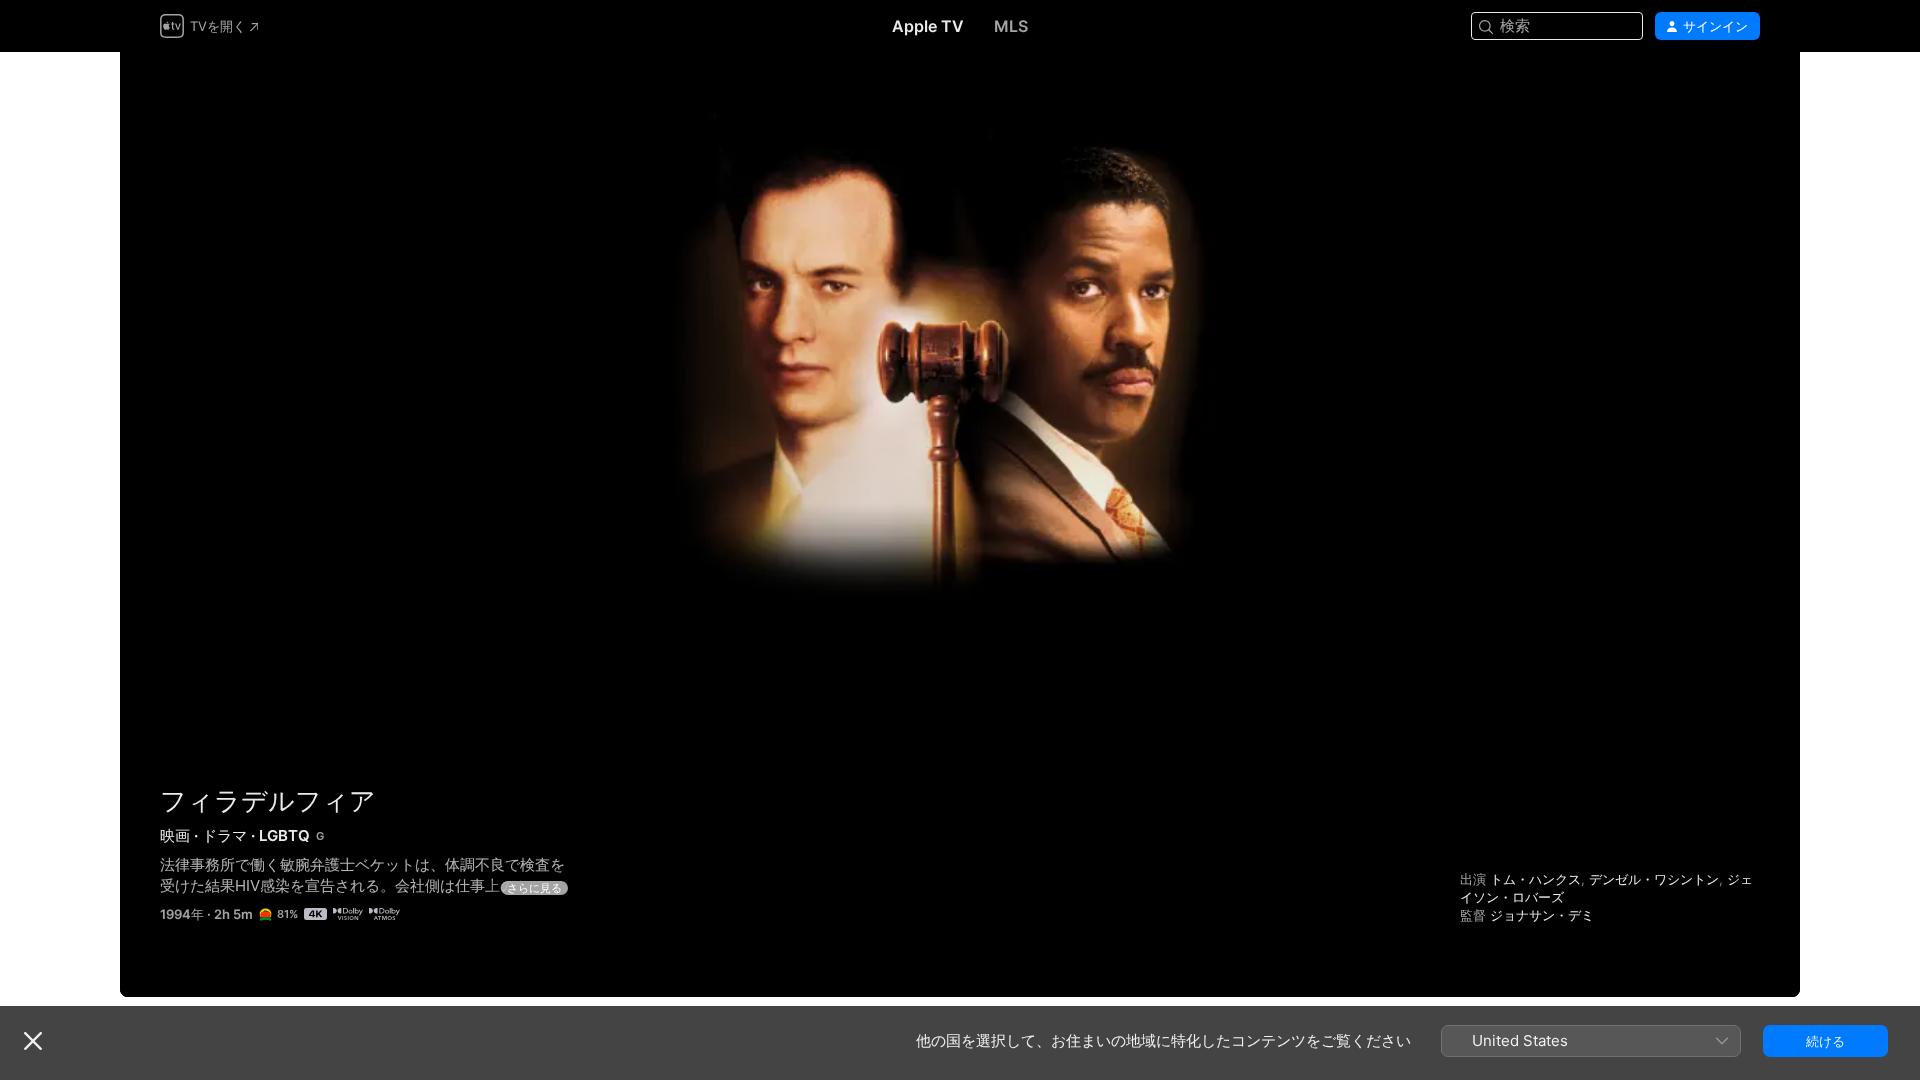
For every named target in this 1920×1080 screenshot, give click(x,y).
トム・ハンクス (1535, 879)
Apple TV (928, 26)
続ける (1825, 1041)
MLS (1011, 26)
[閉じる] (33, 1041)
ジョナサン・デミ (1542, 915)
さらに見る (534, 888)
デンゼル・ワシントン (1654, 879)
